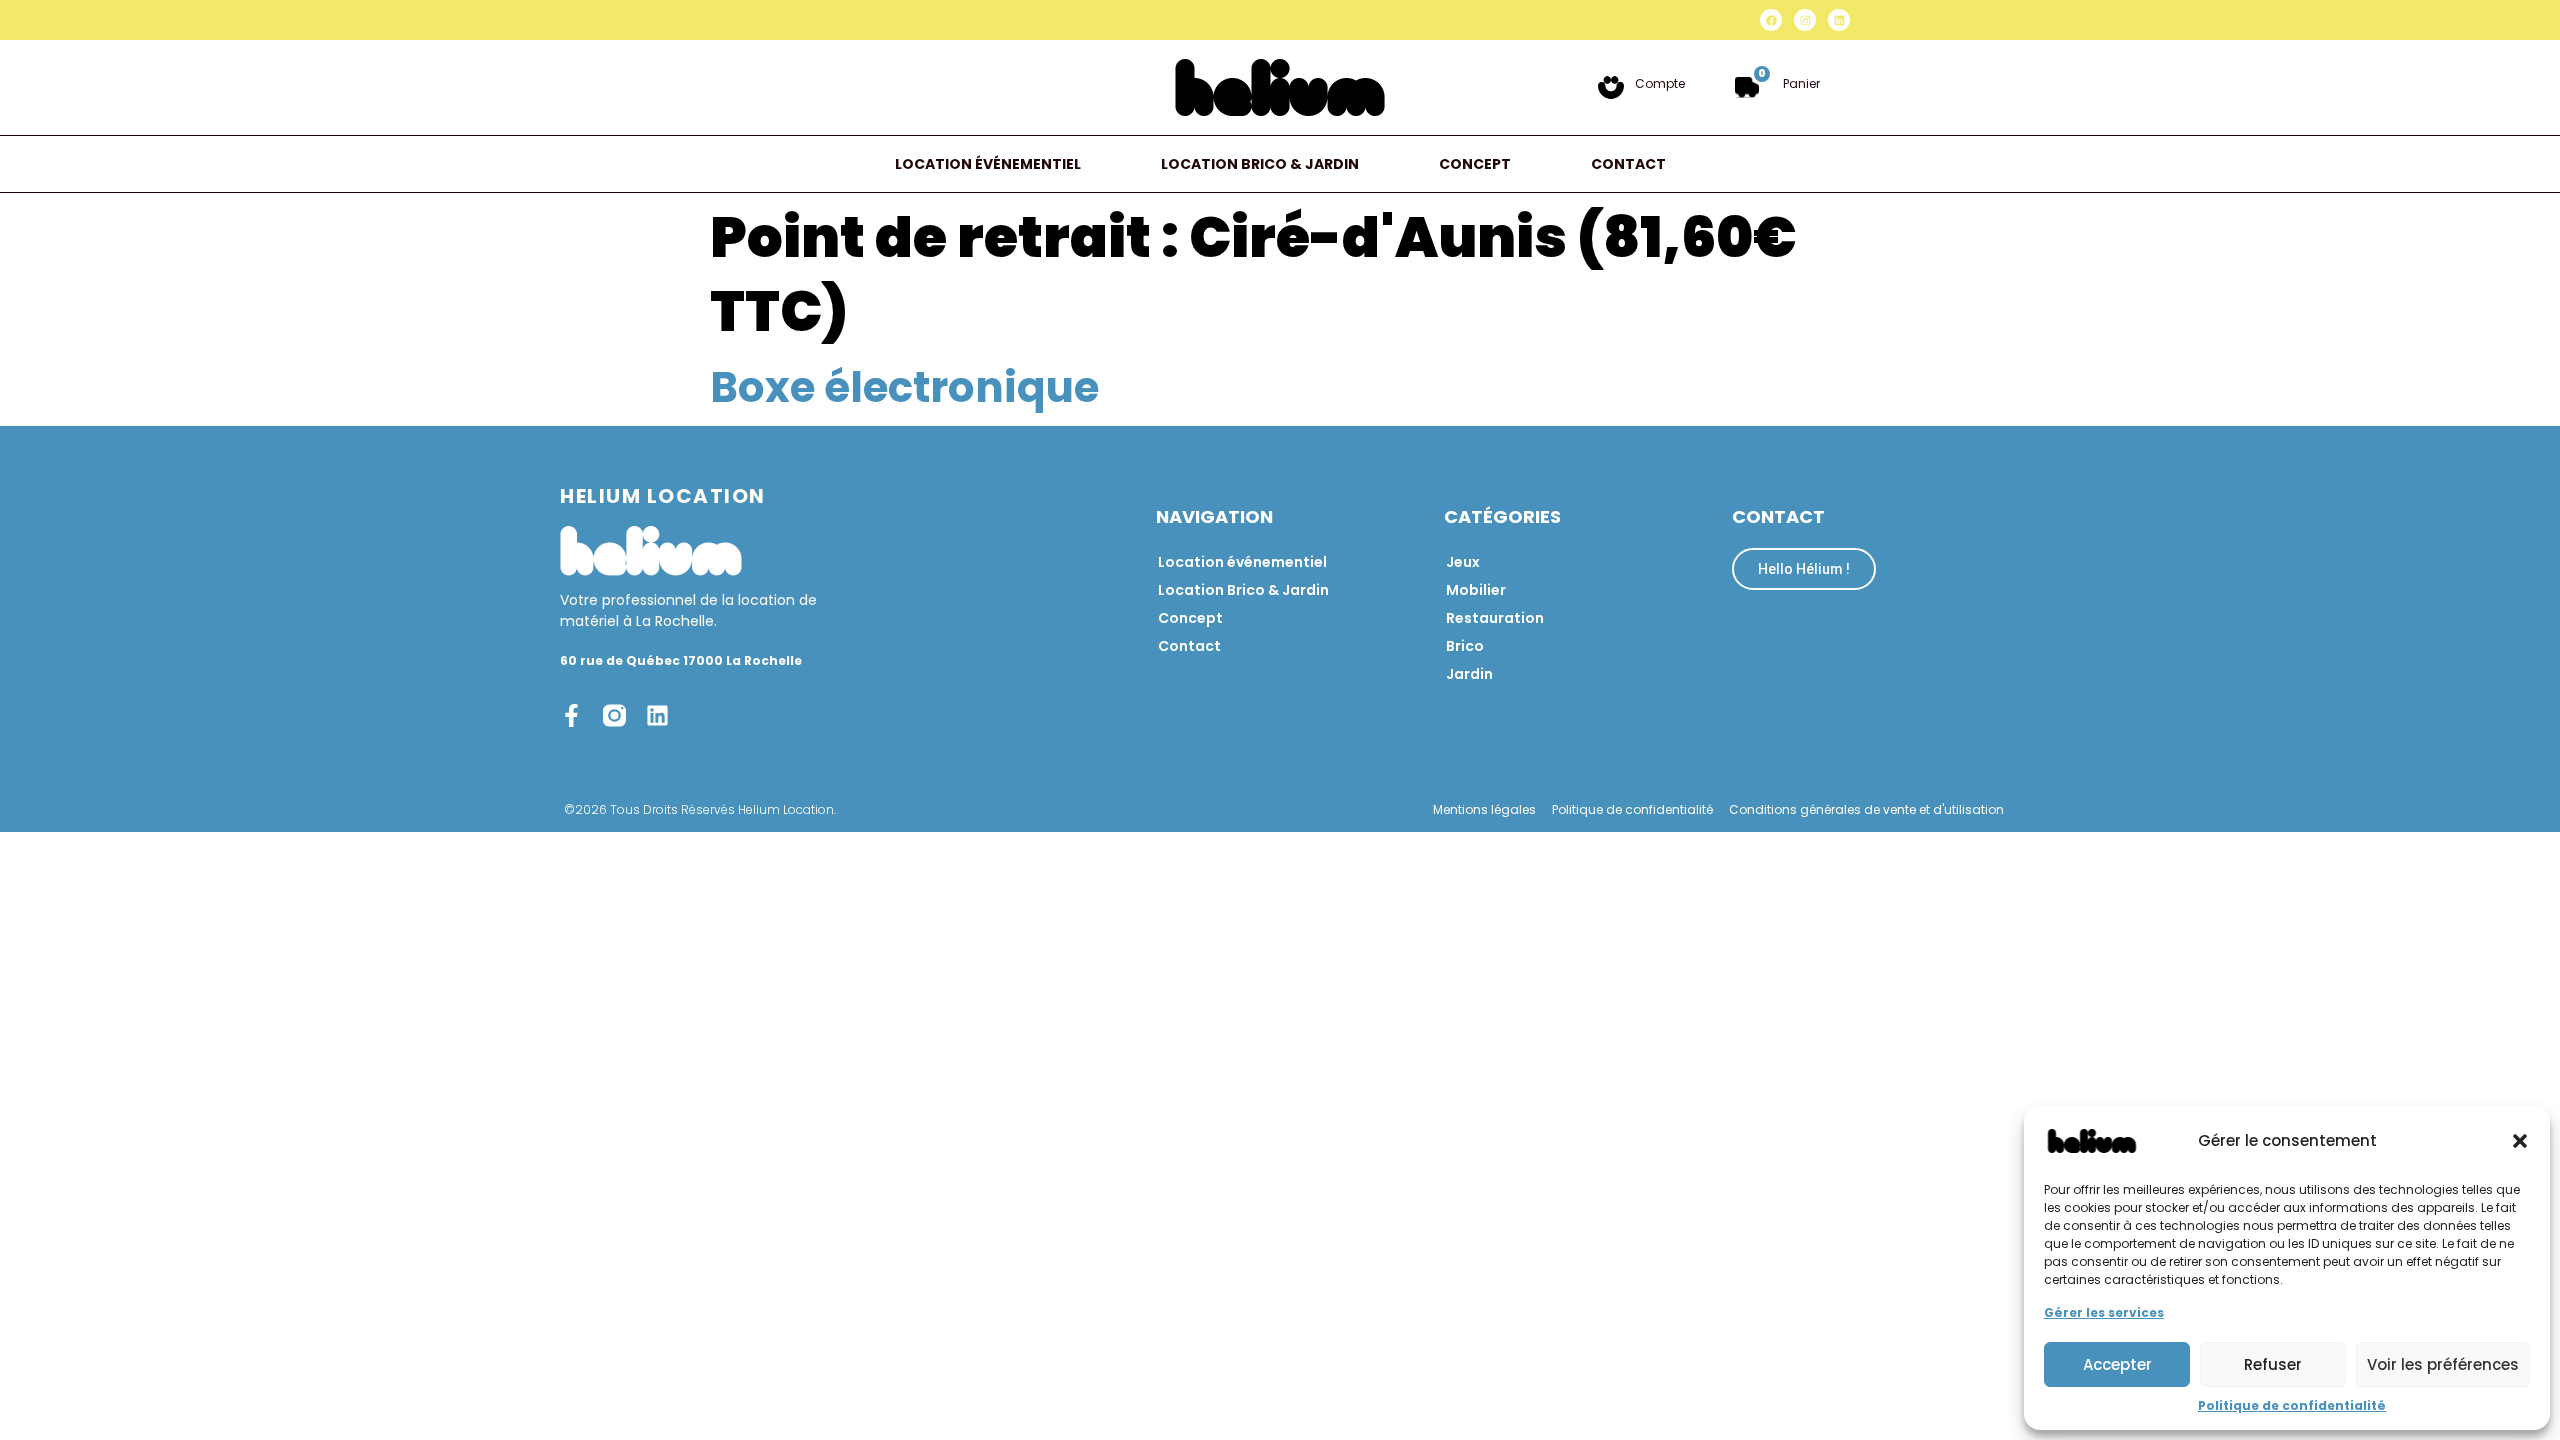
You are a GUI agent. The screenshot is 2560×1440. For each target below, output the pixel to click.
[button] (2520, 1141)
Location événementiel (988, 164)
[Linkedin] (1839, 20)
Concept (1475, 164)
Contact (1628, 164)
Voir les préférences (2443, 1364)
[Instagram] (1805, 20)
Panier (1801, 83)
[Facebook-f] (571, 715)
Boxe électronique (904, 387)
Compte (1660, 83)
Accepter (2117, 1364)
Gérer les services (2104, 1312)
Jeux (1463, 562)
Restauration (1495, 618)
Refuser (2273, 1364)
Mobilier (1476, 590)
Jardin (1469, 674)
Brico (1465, 646)
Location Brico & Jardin (1260, 164)
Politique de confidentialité (2292, 1405)
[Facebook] (1771, 20)
